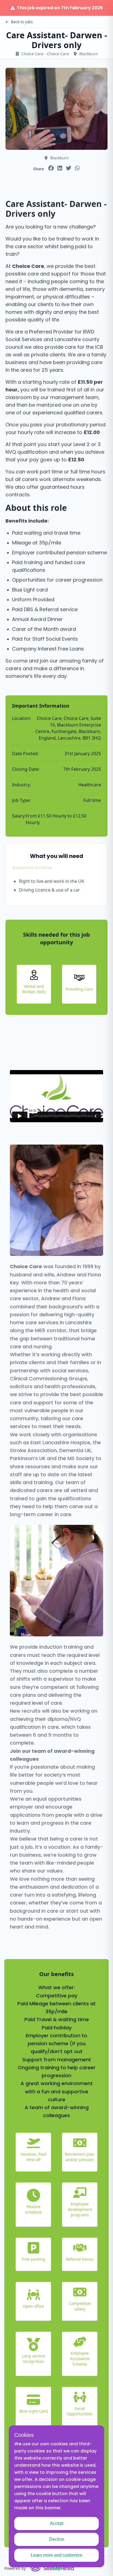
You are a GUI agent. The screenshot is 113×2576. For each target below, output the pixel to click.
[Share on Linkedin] (60, 168)
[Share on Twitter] (69, 168)
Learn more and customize (56, 2555)
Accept (57, 2523)
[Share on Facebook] (51, 168)
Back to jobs (22, 22)
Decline (57, 2539)
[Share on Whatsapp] (77, 168)
